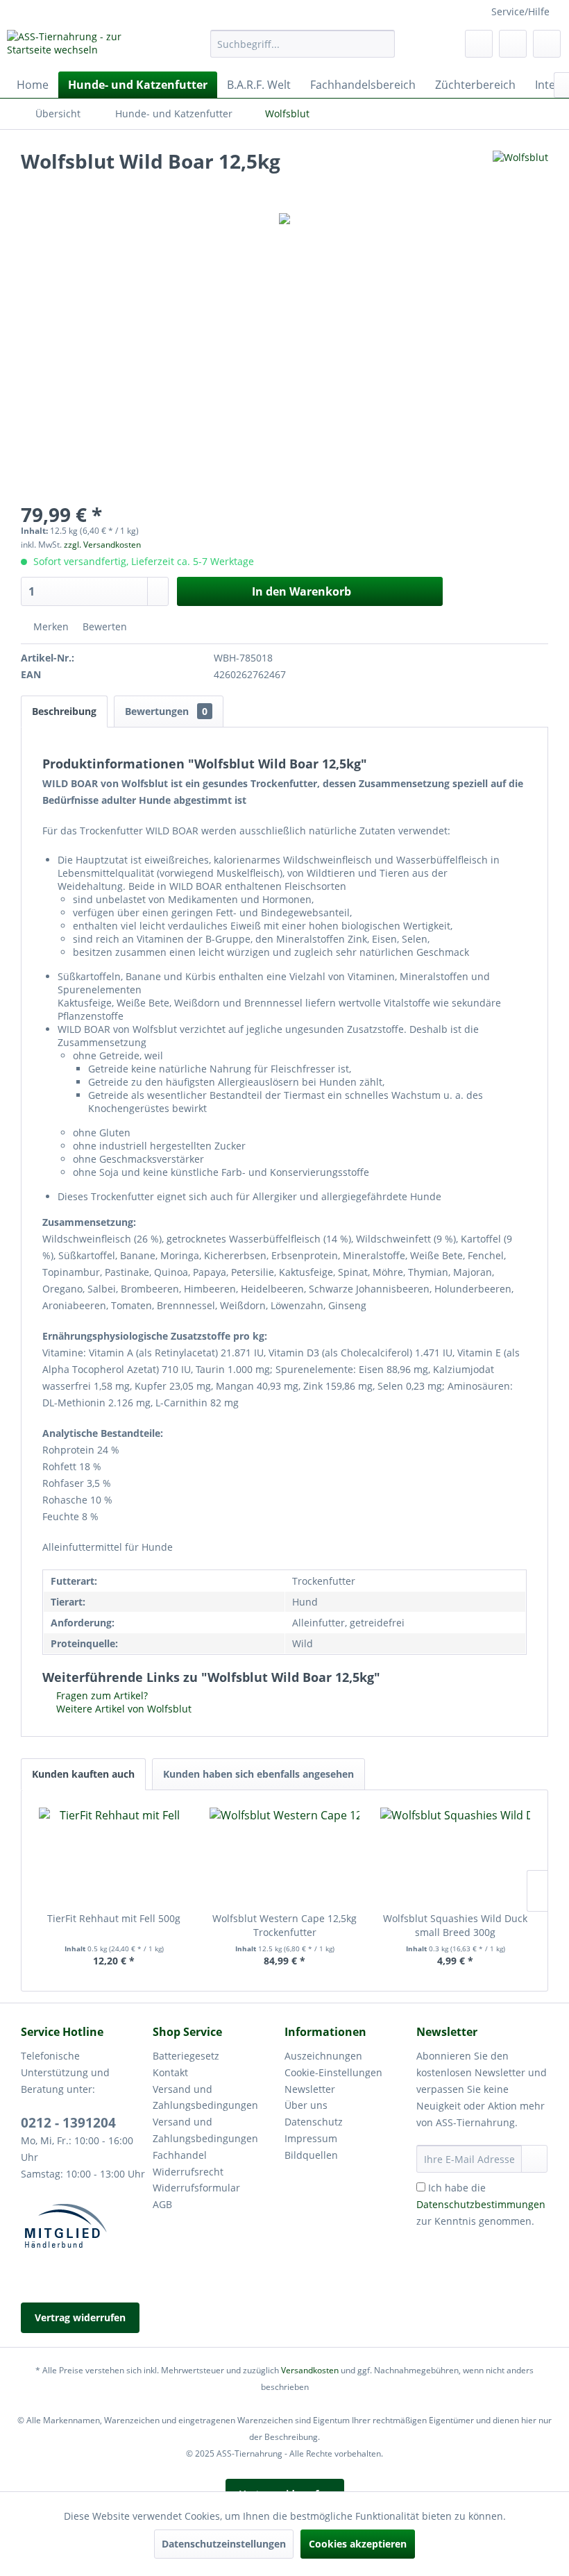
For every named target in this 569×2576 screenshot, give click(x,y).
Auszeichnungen (323, 2056)
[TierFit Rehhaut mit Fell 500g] (114, 1856)
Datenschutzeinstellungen (224, 2544)
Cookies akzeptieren (358, 2544)
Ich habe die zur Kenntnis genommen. (481, 2204)
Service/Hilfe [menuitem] (520, 11)
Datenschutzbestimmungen (481, 2204)
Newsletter (310, 2089)
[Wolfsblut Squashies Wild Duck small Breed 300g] (455, 1856)
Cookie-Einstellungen (333, 2072)
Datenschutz (314, 2122)
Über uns (306, 2105)
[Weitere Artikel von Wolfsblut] (520, 175)
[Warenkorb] (547, 44)
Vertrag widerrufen (80, 2317)
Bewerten (103, 626)
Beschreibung (64, 711)
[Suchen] (382, 44)
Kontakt (170, 2072)
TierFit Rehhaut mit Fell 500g (114, 1918)
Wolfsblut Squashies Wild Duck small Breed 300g (455, 1925)
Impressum (311, 2138)
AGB (162, 2204)
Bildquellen (311, 2155)
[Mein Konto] (513, 44)
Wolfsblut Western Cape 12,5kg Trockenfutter (284, 1925)
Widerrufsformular (196, 2188)
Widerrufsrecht (188, 2172)
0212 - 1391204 (68, 2123)
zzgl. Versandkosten (102, 545)
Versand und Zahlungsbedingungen (205, 2097)
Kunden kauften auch (83, 1774)
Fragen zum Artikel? (101, 1695)
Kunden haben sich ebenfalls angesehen (258, 1774)
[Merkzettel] (479, 44)
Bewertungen (166, 711)
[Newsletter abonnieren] (534, 2159)
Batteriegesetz (186, 2056)
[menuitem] (303, 44)
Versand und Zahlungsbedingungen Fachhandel (205, 2138)
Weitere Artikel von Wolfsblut (122, 1709)
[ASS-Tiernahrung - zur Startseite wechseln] (86, 47)
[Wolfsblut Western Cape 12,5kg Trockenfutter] (284, 1856)
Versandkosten (310, 2370)
